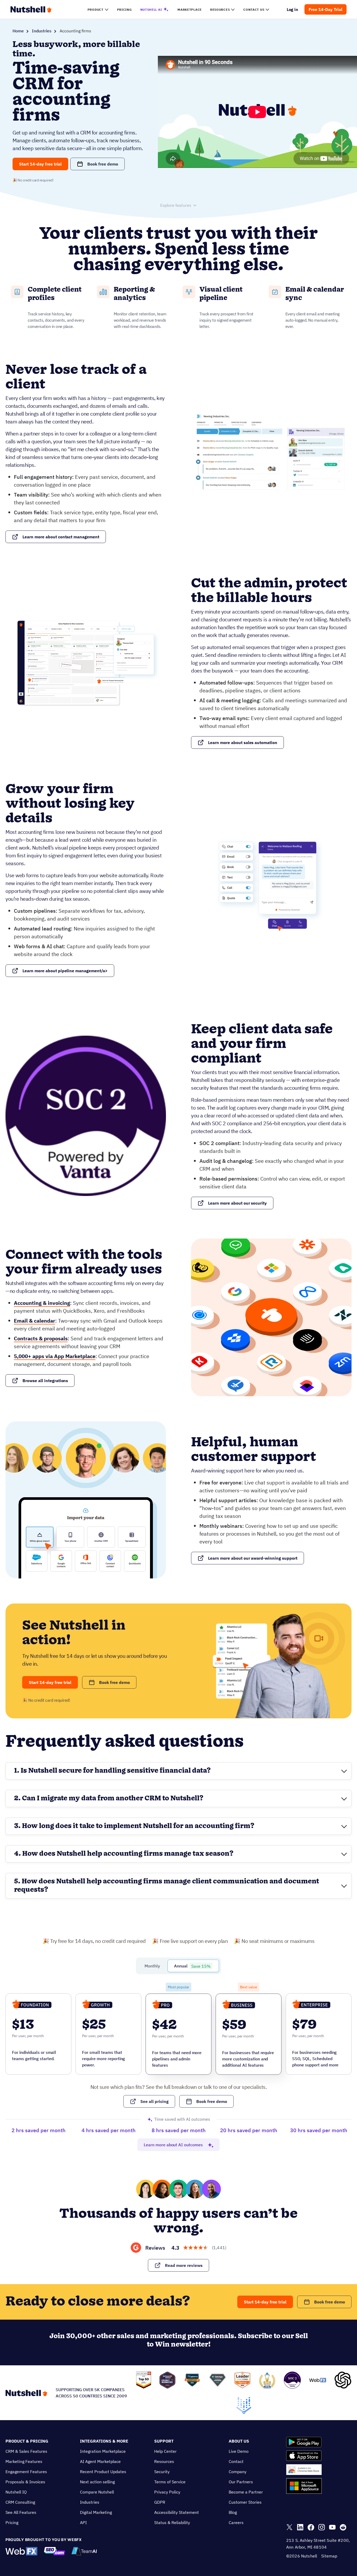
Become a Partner (246, 2492)
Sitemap (329, 2556)
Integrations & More (104, 2441)
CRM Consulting (20, 2502)
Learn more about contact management (61, 537)
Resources (164, 2461)
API (83, 2522)
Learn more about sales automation (243, 742)
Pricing (12, 2522)
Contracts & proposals (41, 1338)
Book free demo (103, 164)
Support (164, 2441)
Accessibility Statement (177, 2512)
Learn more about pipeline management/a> (65, 971)
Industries (42, 31)
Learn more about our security (237, 1203)
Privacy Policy (167, 2492)
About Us (239, 2441)
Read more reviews (184, 2265)
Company (238, 2472)
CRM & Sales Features (26, 2451)
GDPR (160, 2502)
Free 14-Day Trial (326, 9)
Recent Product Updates (103, 2472)
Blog (233, 2512)
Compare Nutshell (97, 2492)
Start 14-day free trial (40, 164)
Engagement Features (26, 2472)
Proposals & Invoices (25, 2482)
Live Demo (239, 2451)
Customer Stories (245, 2502)
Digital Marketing (96, 2512)
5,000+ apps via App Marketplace (55, 1356)
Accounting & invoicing (42, 1303)
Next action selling (97, 2482)
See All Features (21, 2512)
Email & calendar (34, 1321)
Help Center (165, 2451)
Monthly (152, 1966)
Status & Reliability (172, 2522)
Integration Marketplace (103, 2451)
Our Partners (241, 2482)
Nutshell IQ (16, 2492)
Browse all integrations (45, 1381)
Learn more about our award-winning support (253, 1558)
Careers (236, 2522)
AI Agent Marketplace (100, 2461)
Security (162, 2472)
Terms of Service (170, 2482)
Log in (293, 9)
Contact (236, 2461)
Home (18, 31)
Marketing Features (24, 2461)
